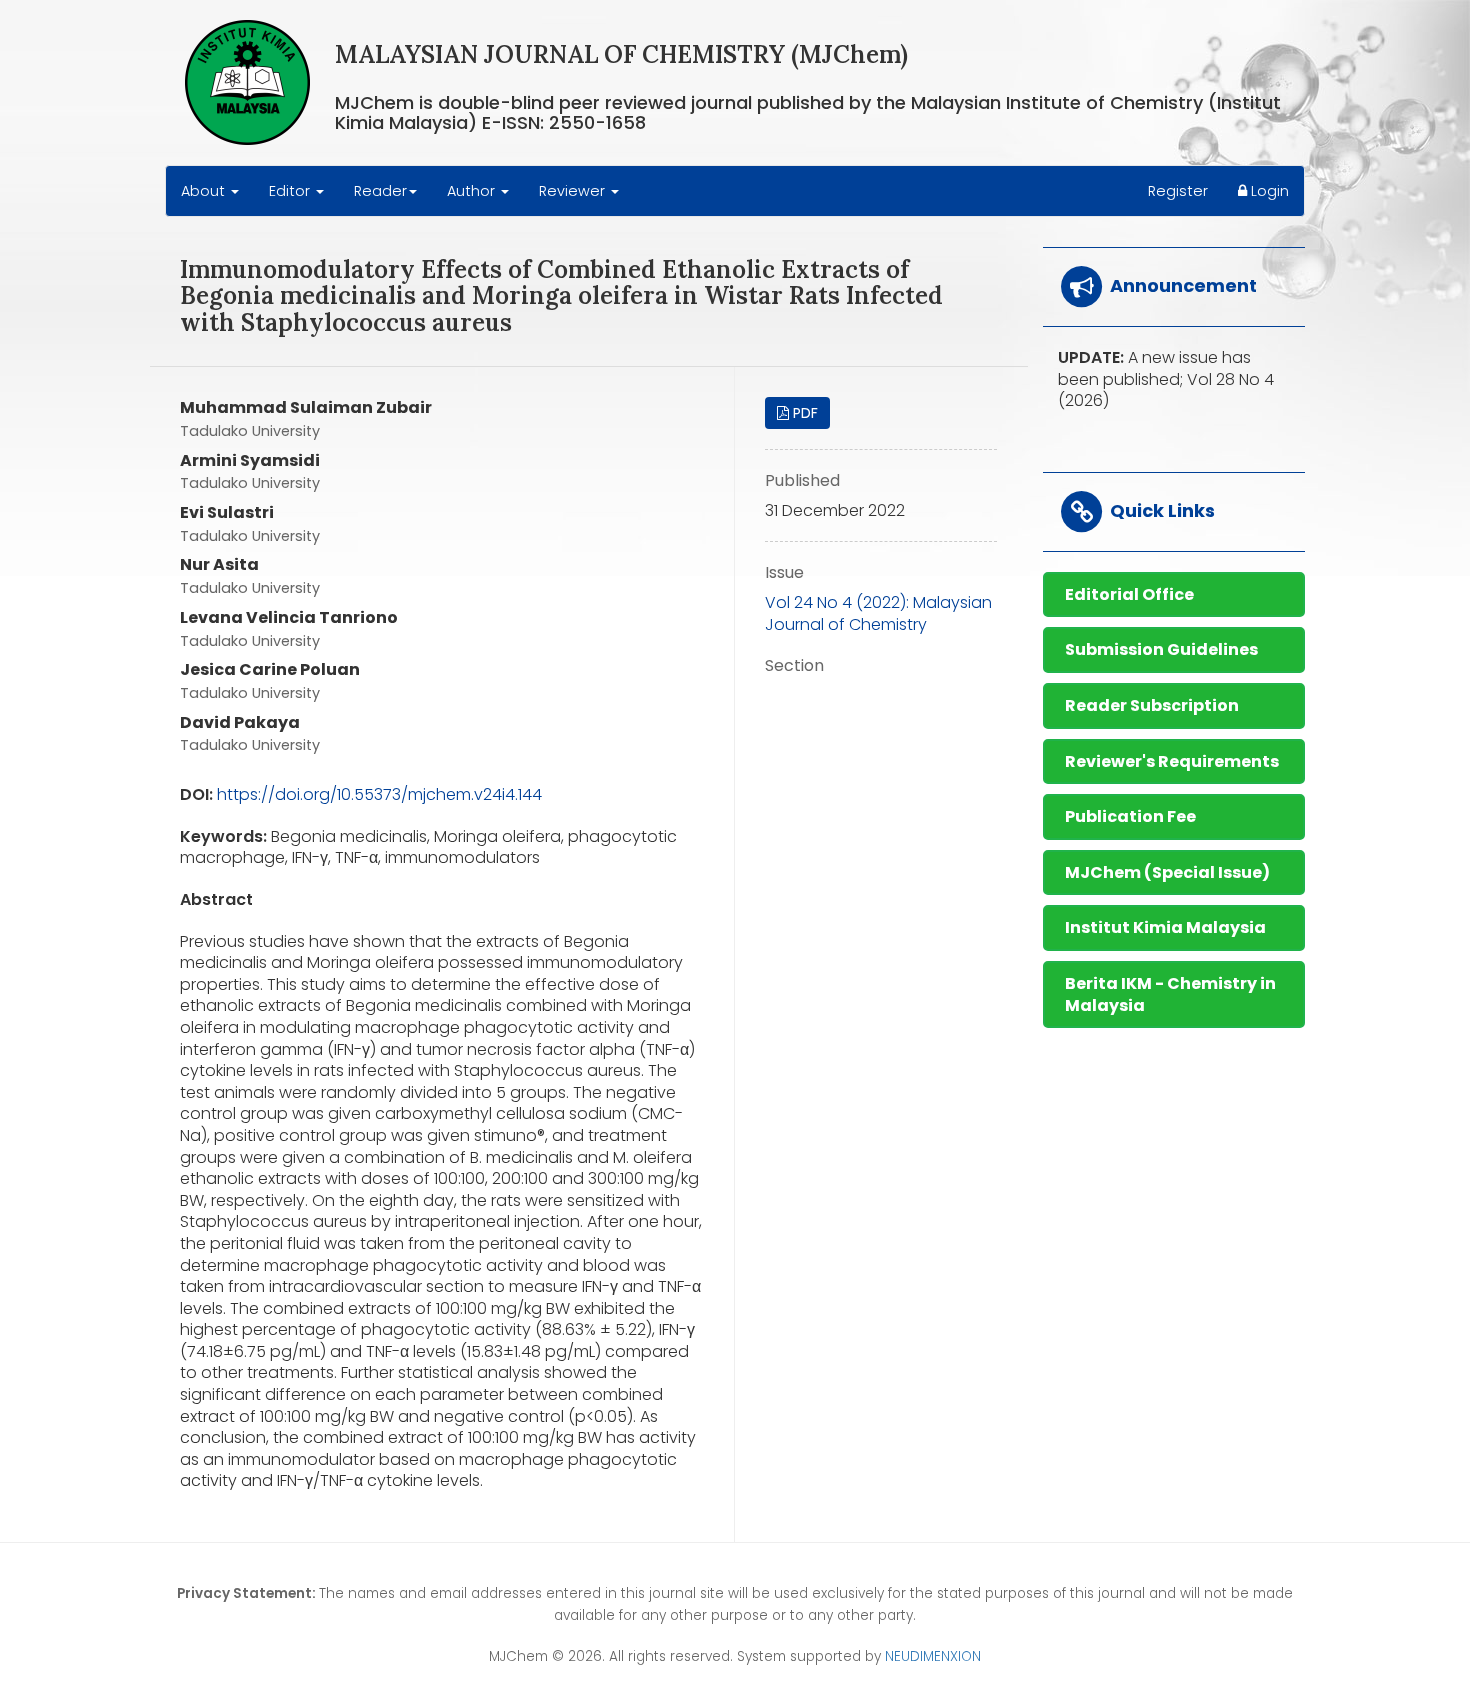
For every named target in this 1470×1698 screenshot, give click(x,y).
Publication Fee (1130, 816)
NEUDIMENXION (933, 1656)
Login (1268, 191)
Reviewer (574, 191)
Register (1178, 191)
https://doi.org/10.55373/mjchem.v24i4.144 (379, 794)
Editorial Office (1129, 594)
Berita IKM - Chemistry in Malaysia (1170, 994)
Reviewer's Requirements (1172, 761)
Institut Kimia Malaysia (1165, 927)
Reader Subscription (1152, 705)
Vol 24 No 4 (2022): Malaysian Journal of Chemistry (878, 613)
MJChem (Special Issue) (1167, 872)
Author (473, 191)
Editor (291, 191)
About (205, 191)
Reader (380, 191)
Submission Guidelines (1161, 649)
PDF (803, 413)
